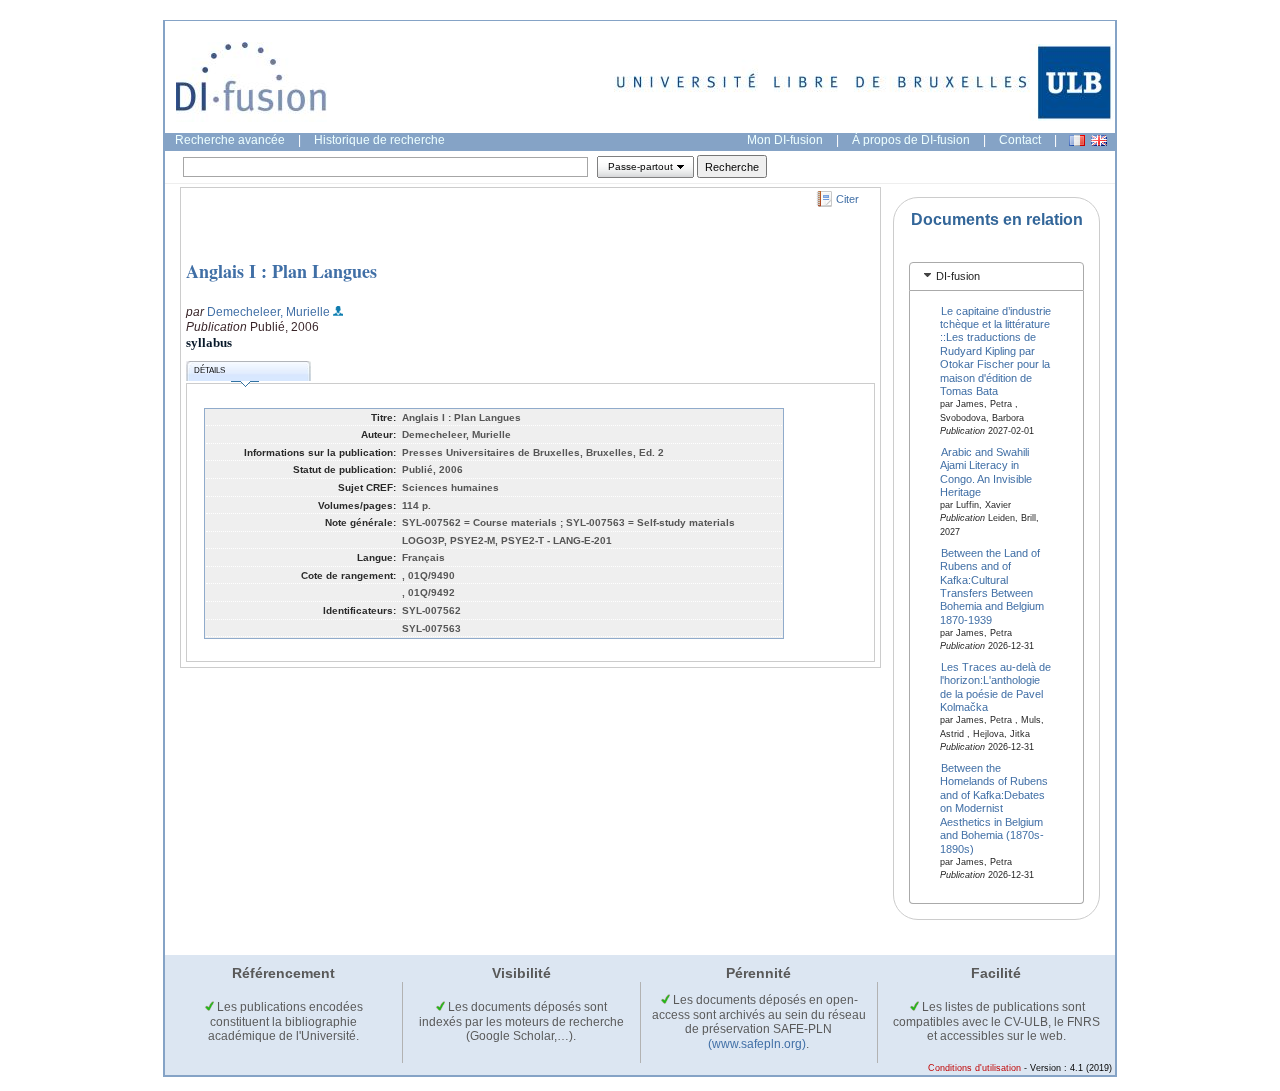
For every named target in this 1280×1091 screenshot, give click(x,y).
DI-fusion (958, 276)
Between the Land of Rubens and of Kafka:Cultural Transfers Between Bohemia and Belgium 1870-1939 (992, 585)
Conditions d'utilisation (974, 1068)
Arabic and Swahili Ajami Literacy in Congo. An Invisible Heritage (986, 471)
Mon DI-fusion (785, 140)
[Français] (1077, 140)
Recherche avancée (230, 140)
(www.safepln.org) (757, 1044)
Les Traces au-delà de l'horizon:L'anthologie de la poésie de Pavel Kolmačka (996, 687)
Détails (209, 370)
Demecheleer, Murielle (268, 312)
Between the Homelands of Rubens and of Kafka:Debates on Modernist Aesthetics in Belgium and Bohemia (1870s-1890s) (994, 808)
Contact (1020, 140)
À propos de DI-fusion (911, 140)
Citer (847, 199)
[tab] (996, 276)
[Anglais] (1099, 140)
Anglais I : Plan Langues (281, 271)
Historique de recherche (379, 140)
